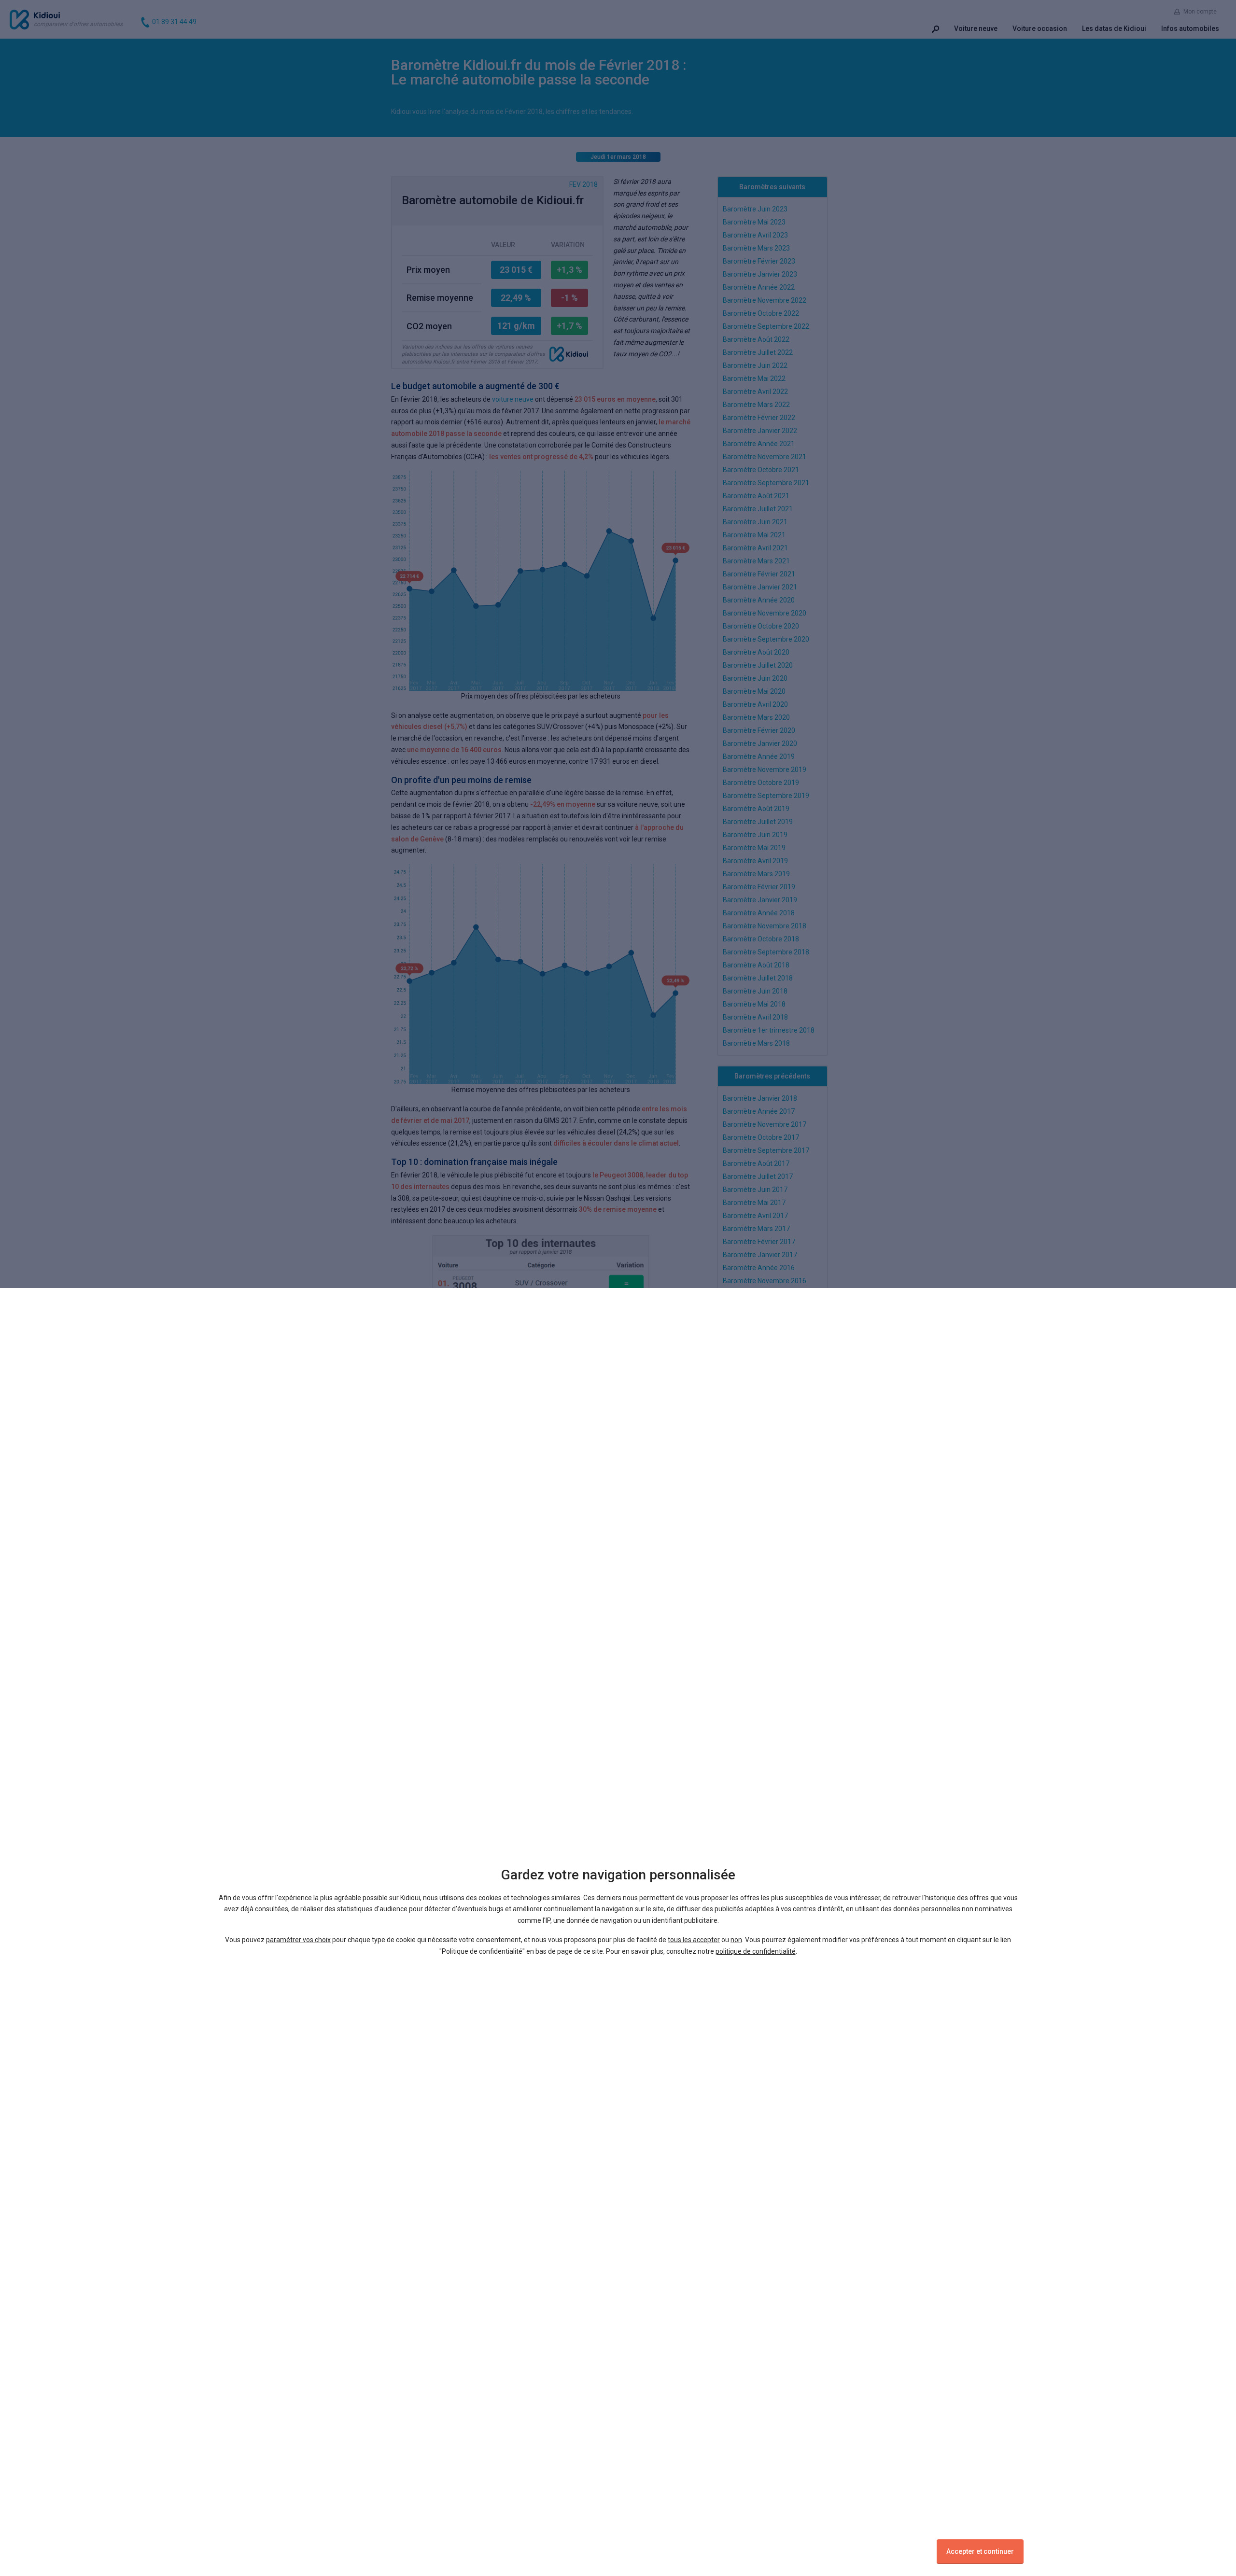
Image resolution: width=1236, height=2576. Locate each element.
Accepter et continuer (980, 2551)
